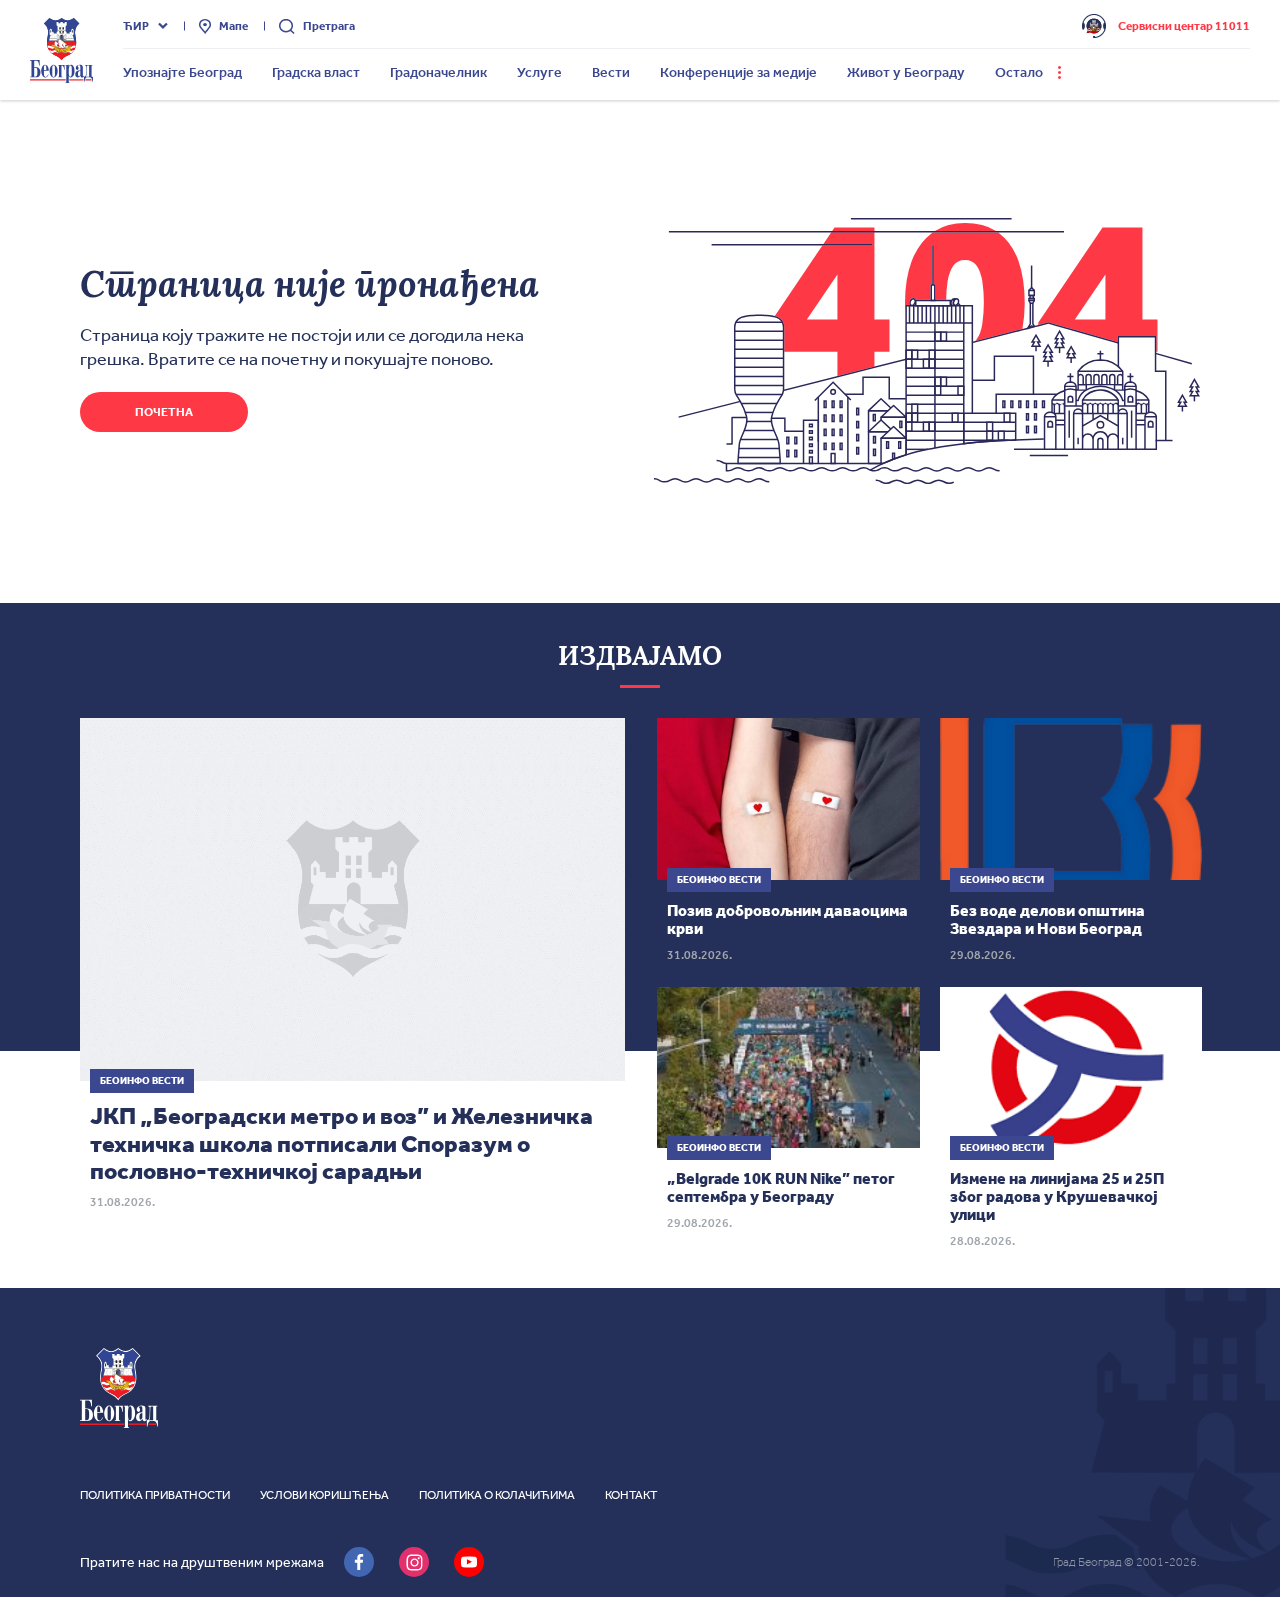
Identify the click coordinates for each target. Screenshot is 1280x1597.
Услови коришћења (324, 1495)
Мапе (233, 26)
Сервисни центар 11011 (1184, 26)
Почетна (164, 412)
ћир (136, 26)
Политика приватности (155, 1495)
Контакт (631, 1495)
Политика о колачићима (497, 1495)
